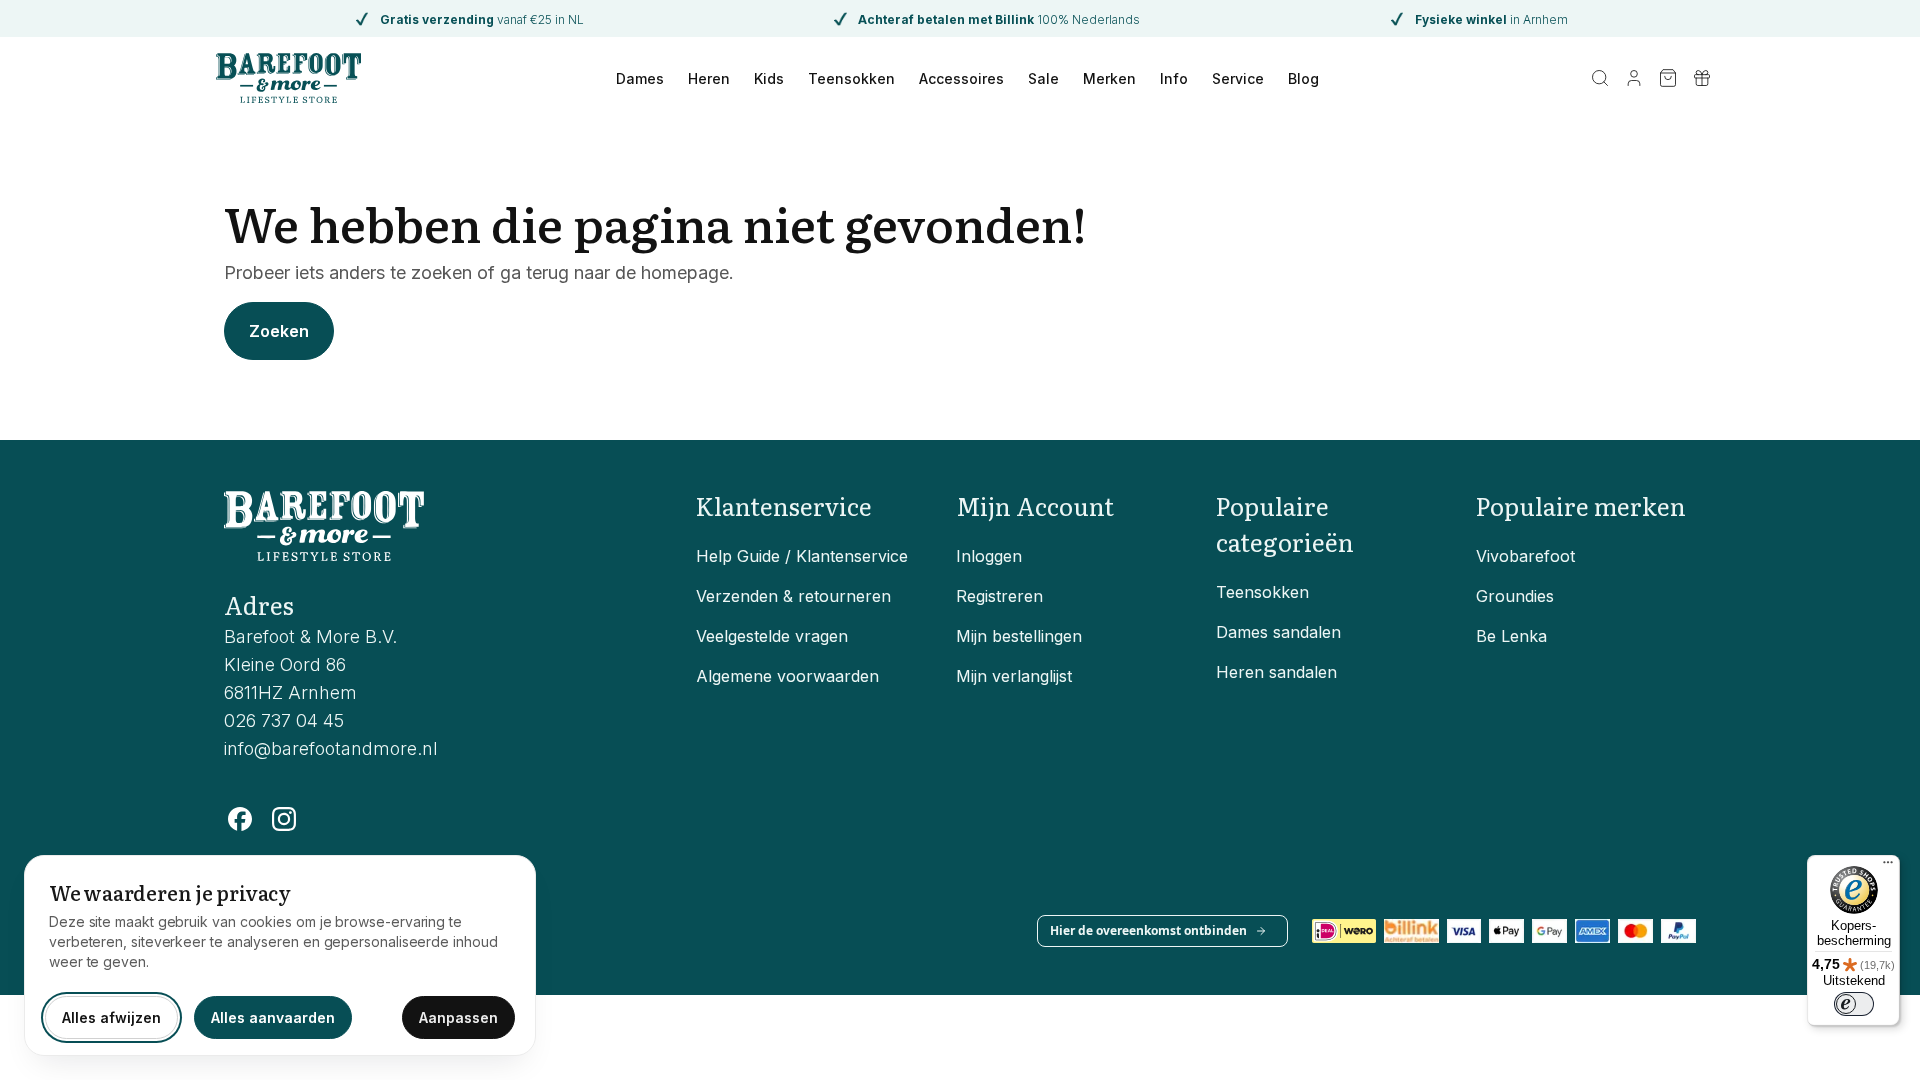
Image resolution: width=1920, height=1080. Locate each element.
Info (1174, 78)
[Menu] (1888, 867)
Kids (769, 78)
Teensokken (851, 78)
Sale (1043, 78)
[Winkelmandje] (1668, 78)
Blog (1303, 78)
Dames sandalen (1278, 632)
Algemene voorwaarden (787, 676)
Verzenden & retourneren (793, 596)
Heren (709, 78)
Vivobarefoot (1525, 556)
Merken (1109, 78)
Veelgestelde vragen (772, 636)
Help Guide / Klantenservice (802, 556)
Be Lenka (1511, 636)
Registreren (999, 596)
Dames (640, 78)
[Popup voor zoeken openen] (1600, 78)
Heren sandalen (1276, 672)
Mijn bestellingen (1019, 636)
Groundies (1515, 596)
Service (1238, 78)
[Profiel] (1634, 78)
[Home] (288, 78)
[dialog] (280, 955)
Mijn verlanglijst (1014, 676)
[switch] (1854, 1004)
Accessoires (961, 78)
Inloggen (989, 556)
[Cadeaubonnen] (1702, 78)
